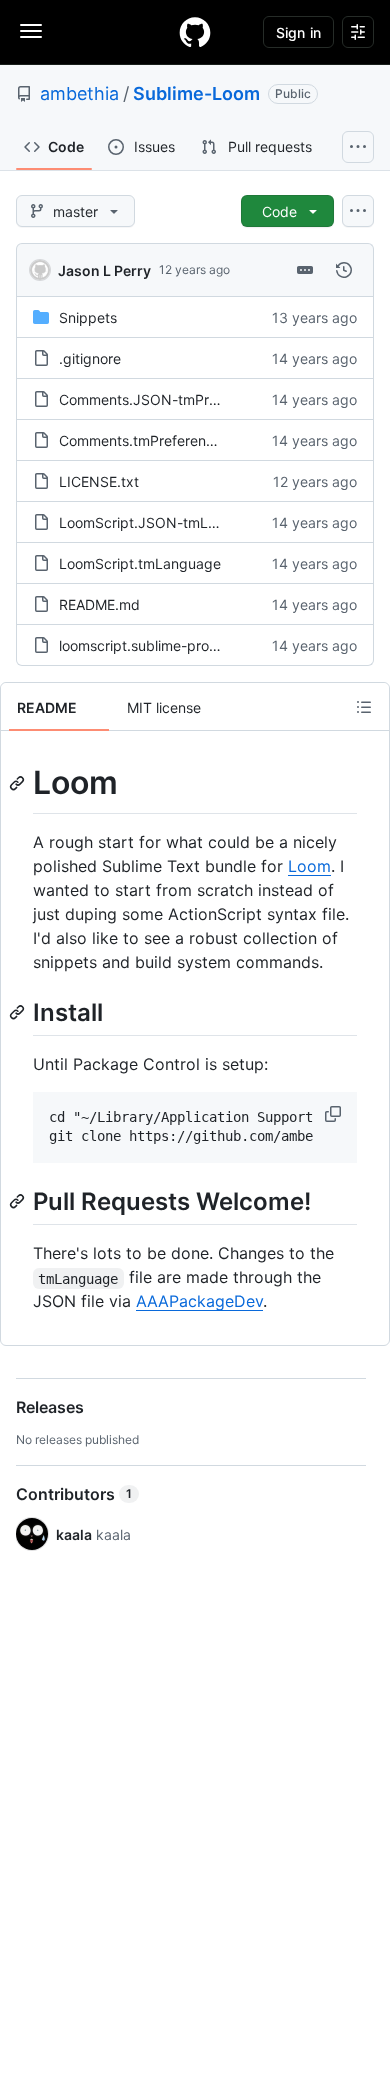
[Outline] (364, 707)
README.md (99, 604)
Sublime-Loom (196, 93)
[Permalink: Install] (19, 1012)
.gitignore (90, 358)
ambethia (79, 93)
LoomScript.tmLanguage (140, 563)
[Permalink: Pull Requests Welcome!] (19, 1201)
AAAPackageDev (199, 1301)
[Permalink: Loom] (19, 783)
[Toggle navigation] (31, 31)
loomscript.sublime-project (146, 645)
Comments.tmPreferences (144, 440)
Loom (309, 866)
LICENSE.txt (99, 481)
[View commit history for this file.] (344, 270)
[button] (335, 1114)
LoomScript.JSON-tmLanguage (162, 522)
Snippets (88, 317)
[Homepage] (195, 32)
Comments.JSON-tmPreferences (166, 399)
